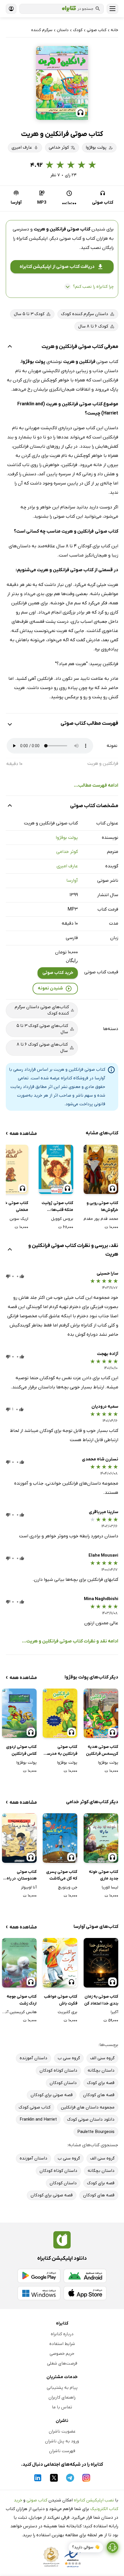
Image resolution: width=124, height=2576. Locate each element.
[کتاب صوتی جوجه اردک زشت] (19, 1963)
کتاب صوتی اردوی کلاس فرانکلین (21, 1750)
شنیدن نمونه (50, 988)
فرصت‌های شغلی (62, 2363)
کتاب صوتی (37, 2500)
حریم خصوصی (62, 2354)
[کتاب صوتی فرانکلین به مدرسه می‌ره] (60, 1713)
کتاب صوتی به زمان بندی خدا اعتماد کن (101, 2000)
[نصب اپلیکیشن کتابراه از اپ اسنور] (85, 2293)
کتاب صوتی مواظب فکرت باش (61, 2000)
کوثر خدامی (67, 852)
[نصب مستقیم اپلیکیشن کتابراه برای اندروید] (85, 2276)
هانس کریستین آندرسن (19, 2012)
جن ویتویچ (68, 1887)
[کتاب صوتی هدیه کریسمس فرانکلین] (101, 1713)
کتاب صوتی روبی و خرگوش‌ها (102, 1206)
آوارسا (72, 881)
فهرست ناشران (62, 2451)
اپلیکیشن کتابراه (32, 239)
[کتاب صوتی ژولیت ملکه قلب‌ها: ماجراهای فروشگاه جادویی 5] (56, 1169)
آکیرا (114, 2012)
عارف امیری (67, 866)
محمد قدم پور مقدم (101, 1219)
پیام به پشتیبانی (62, 2388)
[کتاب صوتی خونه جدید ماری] (101, 1838)
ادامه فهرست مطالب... (96, 786)
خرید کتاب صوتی (58, 973)
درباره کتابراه (62, 2334)
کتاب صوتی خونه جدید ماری (104, 1875)
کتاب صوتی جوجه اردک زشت (22, 2000)
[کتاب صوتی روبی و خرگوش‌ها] (101, 1169)
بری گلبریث (67, 2012)
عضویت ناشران (62, 2431)
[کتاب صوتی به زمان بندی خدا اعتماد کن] (101, 1963)
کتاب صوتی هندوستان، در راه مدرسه (22, 1876)
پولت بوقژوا (67, 838)
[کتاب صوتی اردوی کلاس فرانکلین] (19, 1713)
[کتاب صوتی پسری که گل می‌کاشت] (60, 1838)
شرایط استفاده (62, 2344)
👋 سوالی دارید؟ (86, 2547)
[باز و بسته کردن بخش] (10, 347)
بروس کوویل (62, 1219)
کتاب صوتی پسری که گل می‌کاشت (62, 1875)
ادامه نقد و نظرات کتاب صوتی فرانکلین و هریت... (70, 1641)
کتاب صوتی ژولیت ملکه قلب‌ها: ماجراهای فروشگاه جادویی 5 (57, 1207)
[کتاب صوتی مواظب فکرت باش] (60, 1963)
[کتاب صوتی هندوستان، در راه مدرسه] (19, 1838)
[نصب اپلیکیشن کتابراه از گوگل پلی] (39, 2276)
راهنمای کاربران (62, 2397)
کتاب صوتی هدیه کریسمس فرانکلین (102, 1750)
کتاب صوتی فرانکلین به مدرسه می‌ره (61, 1751)
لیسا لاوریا (110, 1887)
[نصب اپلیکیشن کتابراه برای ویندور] (39, 2293)
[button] (62, 83)
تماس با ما (62, 2407)
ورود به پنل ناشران (62, 2441)
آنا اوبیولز (29, 1887)
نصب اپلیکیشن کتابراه (94, 2500)
